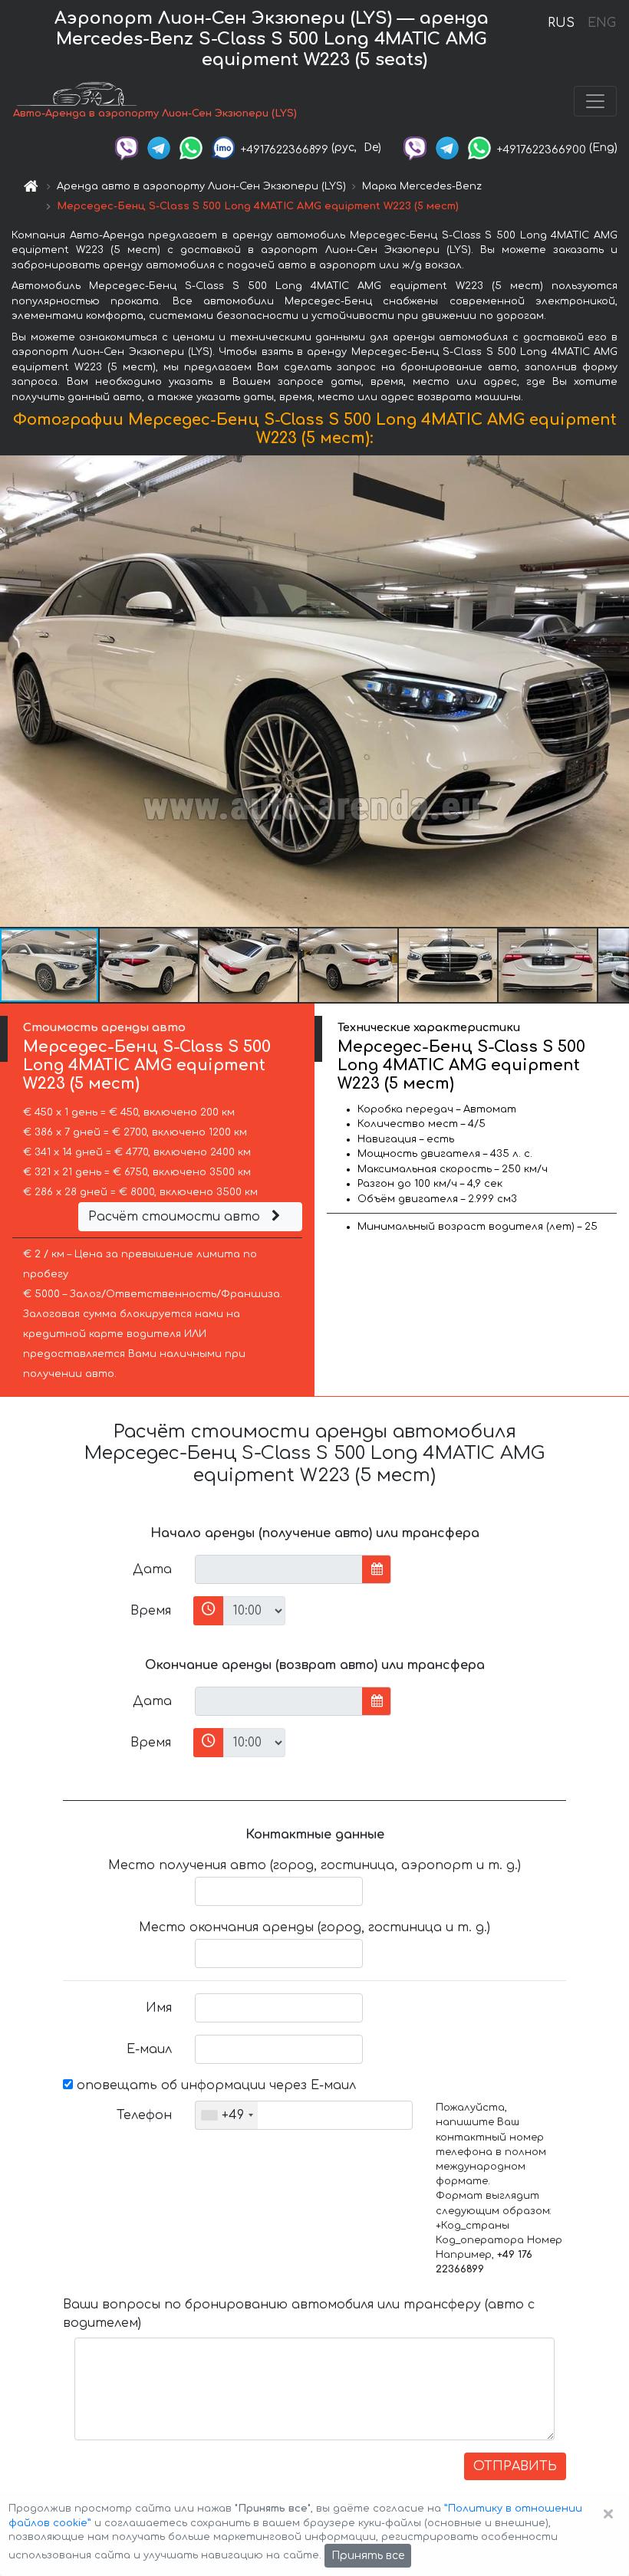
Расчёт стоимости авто (176, 1217)
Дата (152, 1569)
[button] (150, 965)
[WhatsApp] (191, 148)
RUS (561, 23)
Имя (159, 2008)
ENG (601, 23)
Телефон (144, 2115)
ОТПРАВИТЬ (515, 2466)
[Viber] (127, 148)
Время (151, 1611)
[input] (279, 1569)
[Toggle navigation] (595, 101)
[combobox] (227, 2115)
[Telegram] (159, 148)
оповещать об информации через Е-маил (214, 2085)
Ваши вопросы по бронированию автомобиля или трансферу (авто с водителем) (299, 2314)
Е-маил (149, 2049)
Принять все (368, 2556)
